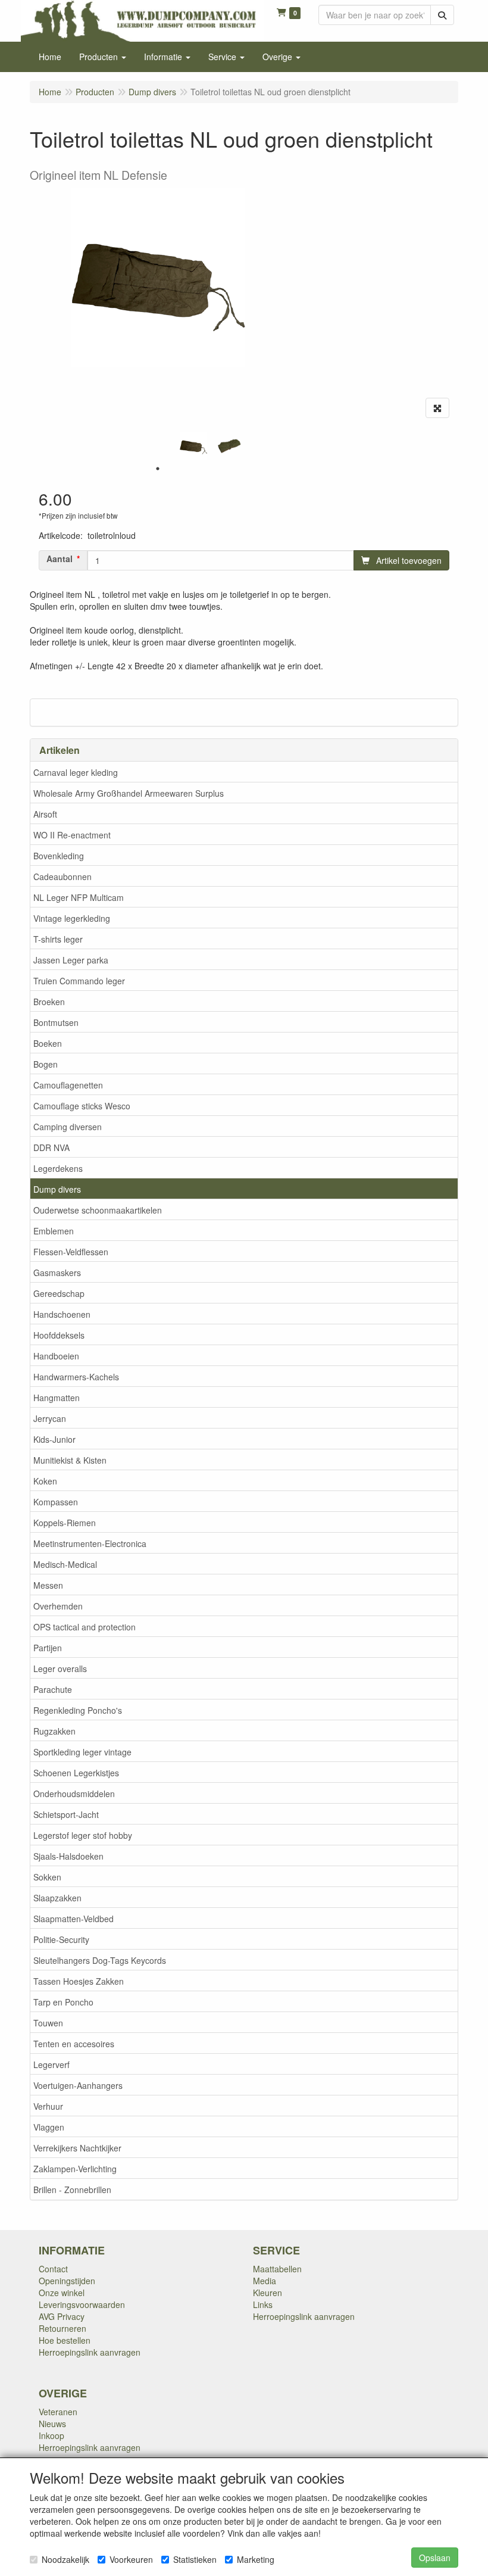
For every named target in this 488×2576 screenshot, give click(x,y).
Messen (48, 1585)
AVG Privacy (62, 2316)
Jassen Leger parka (71, 960)
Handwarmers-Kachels (76, 1377)
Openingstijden (67, 2281)
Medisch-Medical (65, 1564)
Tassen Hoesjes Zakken (79, 1981)
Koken (45, 1481)
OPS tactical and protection (85, 1627)
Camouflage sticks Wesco (82, 1106)
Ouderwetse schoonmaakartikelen (98, 1210)
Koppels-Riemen (65, 1523)
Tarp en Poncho (63, 2002)
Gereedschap (59, 1293)
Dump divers (57, 1189)
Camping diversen (68, 1127)
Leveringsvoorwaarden (82, 2304)
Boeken (48, 1043)
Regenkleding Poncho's (78, 1710)
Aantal (60, 559)
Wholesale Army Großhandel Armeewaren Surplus (129, 793)
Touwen (48, 2023)
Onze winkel (62, 2293)
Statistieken (195, 2559)
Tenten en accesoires (74, 2044)
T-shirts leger (58, 939)
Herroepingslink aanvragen (90, 2352)
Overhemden (58, 1606)
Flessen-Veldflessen (71, 1252)
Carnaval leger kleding (76, 772)
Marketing (256, 2559)
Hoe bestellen (65, 2340)
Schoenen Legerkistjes (76, 1773)
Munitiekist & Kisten (70, 1460)
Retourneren (62, 2328)
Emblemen (54, 1231)
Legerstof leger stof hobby (83, 1835)
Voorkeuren (131, 2559)
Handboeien (56, 1356)
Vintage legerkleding (72, 918)
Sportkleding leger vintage (82, 1752)
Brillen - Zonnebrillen (72, 2190)
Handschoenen (62, 1314)
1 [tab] (158, 469)
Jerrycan (50, 1418)
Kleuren (268, 2293)
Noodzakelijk (65, 2559)
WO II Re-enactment (72, 835)
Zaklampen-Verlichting (75, 2169)
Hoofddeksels (59, 1335)
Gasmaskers (57, 1273)
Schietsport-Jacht (66, 1814)
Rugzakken (54, 1731)
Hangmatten (57, 1398)
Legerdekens (58, 1168)
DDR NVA (51, 1147)
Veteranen (58, 2412)
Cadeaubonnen (62, 877)
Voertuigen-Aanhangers (78, 2085)
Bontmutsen (56, 1022)
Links (263, 2304)
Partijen (48, 1648)
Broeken (49, 1002)
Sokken (47, 1877)
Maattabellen (277, 2269)
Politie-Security (61, 1939)
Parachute (53, 1689)
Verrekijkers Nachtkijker (77, 2148)
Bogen (46, 1064)
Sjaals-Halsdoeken (68, 1856)
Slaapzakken (57, 1898)
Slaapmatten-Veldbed (73, 1919)
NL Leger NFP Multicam (79, 897)
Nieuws (52, 2424)
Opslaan (435, 2558)
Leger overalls (60, 1669)
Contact (53, 2269)
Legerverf (51, 2064)
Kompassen (56, 1502)
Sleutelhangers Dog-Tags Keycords (100, 1960)
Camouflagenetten (68, 1085)
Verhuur (48, 2106)
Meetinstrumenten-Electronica (90, 1543)
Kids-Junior (54, 1439)
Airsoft (45, 814)
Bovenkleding (59, 856)
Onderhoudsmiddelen (74, 1794)
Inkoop (51, 2435)
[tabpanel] (193, 446)
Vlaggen (49, 2127)
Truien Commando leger (79, 981)
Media (265, 2281)
